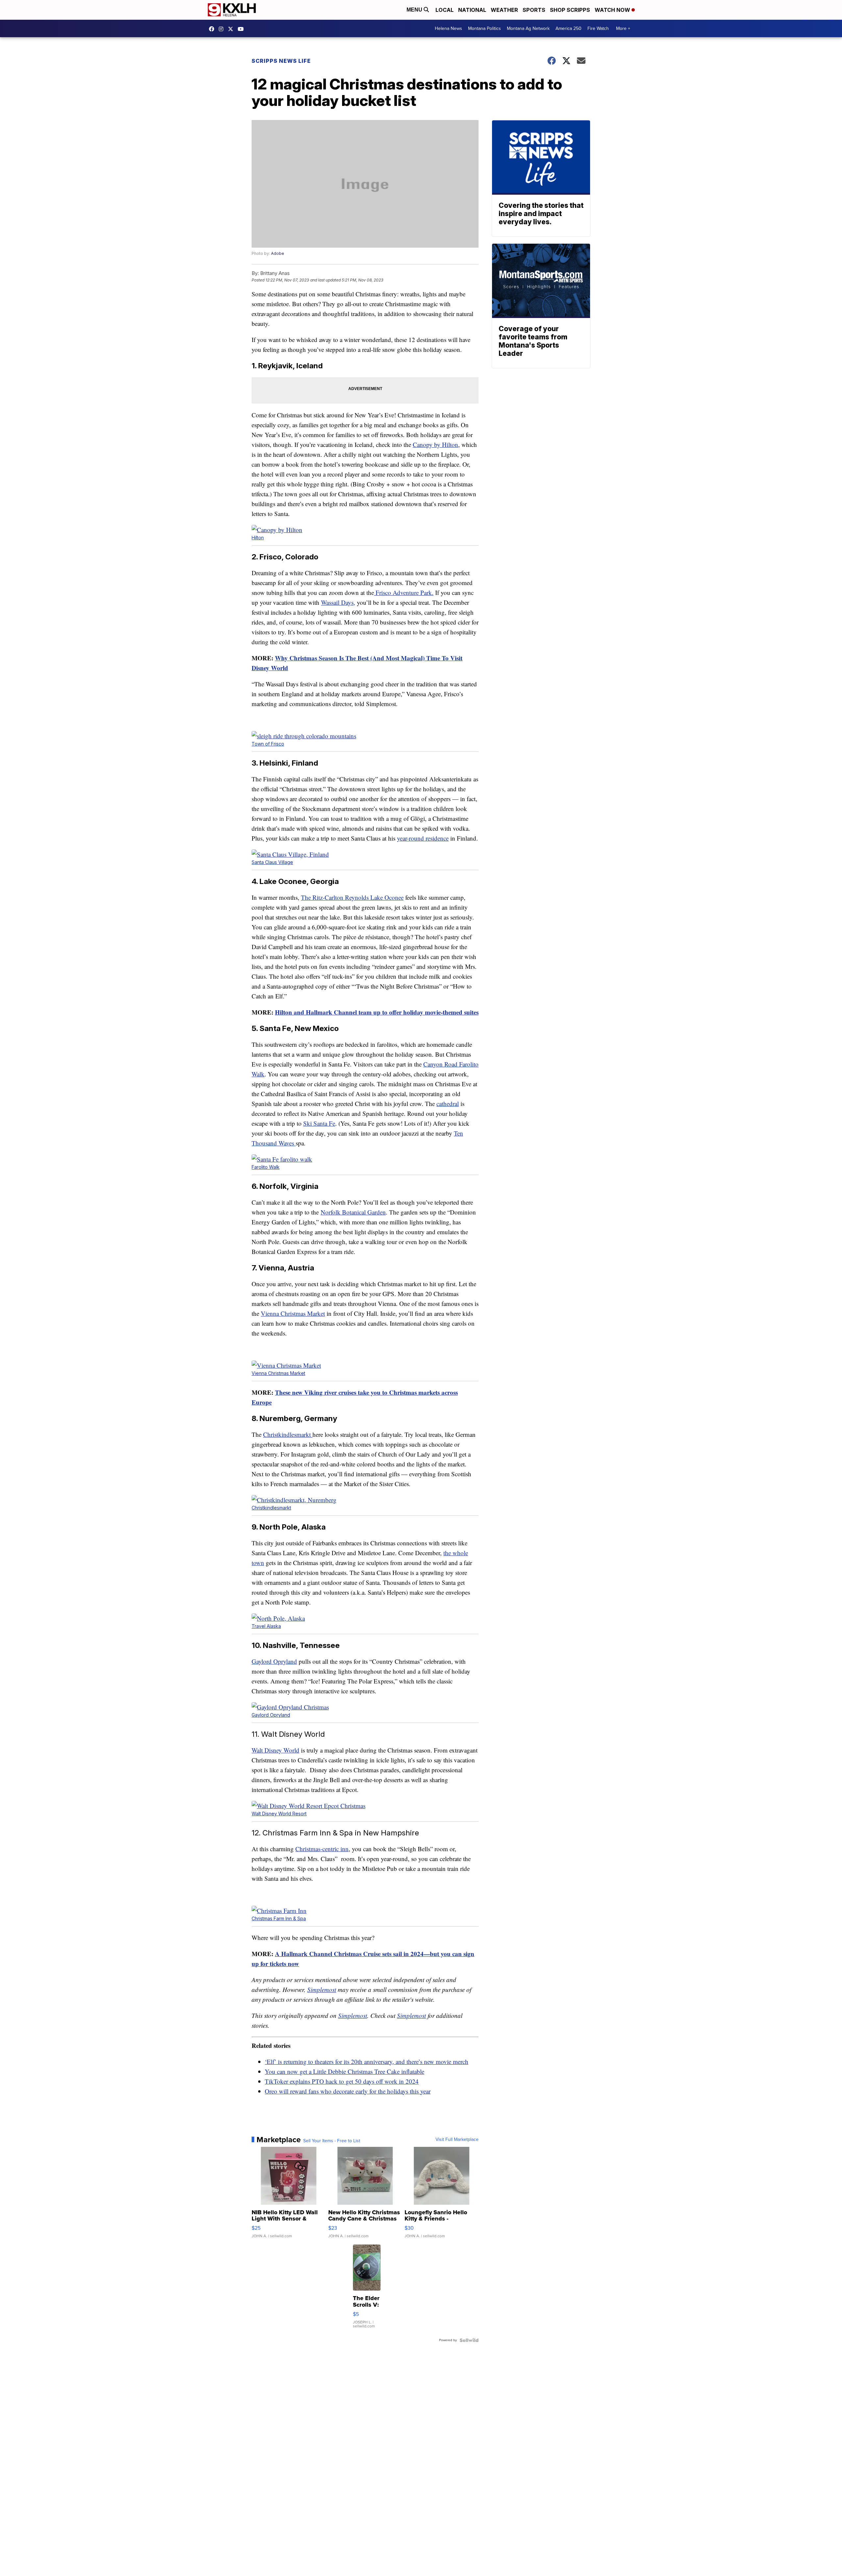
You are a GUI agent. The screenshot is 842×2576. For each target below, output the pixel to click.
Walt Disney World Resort (279, 1814)
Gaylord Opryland (274, 1661)
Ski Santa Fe (319, 1123)
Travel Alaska (266, 1626)
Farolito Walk (266, 1167)
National (472, 10)
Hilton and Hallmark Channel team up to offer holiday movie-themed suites (377, 1012)
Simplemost (322, 1989)
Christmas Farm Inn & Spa (279, 1918)
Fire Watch (598, 28)
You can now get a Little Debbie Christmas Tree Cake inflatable (345, 2071)
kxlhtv (213, 29)
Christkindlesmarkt (288, 1434)
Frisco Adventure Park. (404, 592)
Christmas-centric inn (322, 1849)
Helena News (448, 28)
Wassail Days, (338, 602)
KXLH (232, 29)
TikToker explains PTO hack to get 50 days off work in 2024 (342, 2081)
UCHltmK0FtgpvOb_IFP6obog (242, 29)
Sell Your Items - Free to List (332, 2141)
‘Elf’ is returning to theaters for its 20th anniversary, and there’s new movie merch (367, 2061)
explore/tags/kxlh (223, 29)
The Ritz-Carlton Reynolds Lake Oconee (352, 897)
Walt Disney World (275, 1750)
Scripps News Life (281, 61)
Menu (415, 10)
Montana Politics (484, 28)
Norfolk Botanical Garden (353, 1212)
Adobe (278, 253)
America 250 (569, 28)
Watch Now (613, 10)
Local (445, 10)
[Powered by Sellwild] (469, 2340)
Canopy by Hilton (435, 444)
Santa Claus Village (272, 862)
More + (623, 28)
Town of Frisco (268, 744)
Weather (504, 10)
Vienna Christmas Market (293, 1313)
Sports (534, 10)
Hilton (258, 538)
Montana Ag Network (528, 28)
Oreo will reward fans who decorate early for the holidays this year (348, 2091)
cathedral (448, 1104)
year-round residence (423, 838)
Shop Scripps (570, 10)
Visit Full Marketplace (457, 2140)
